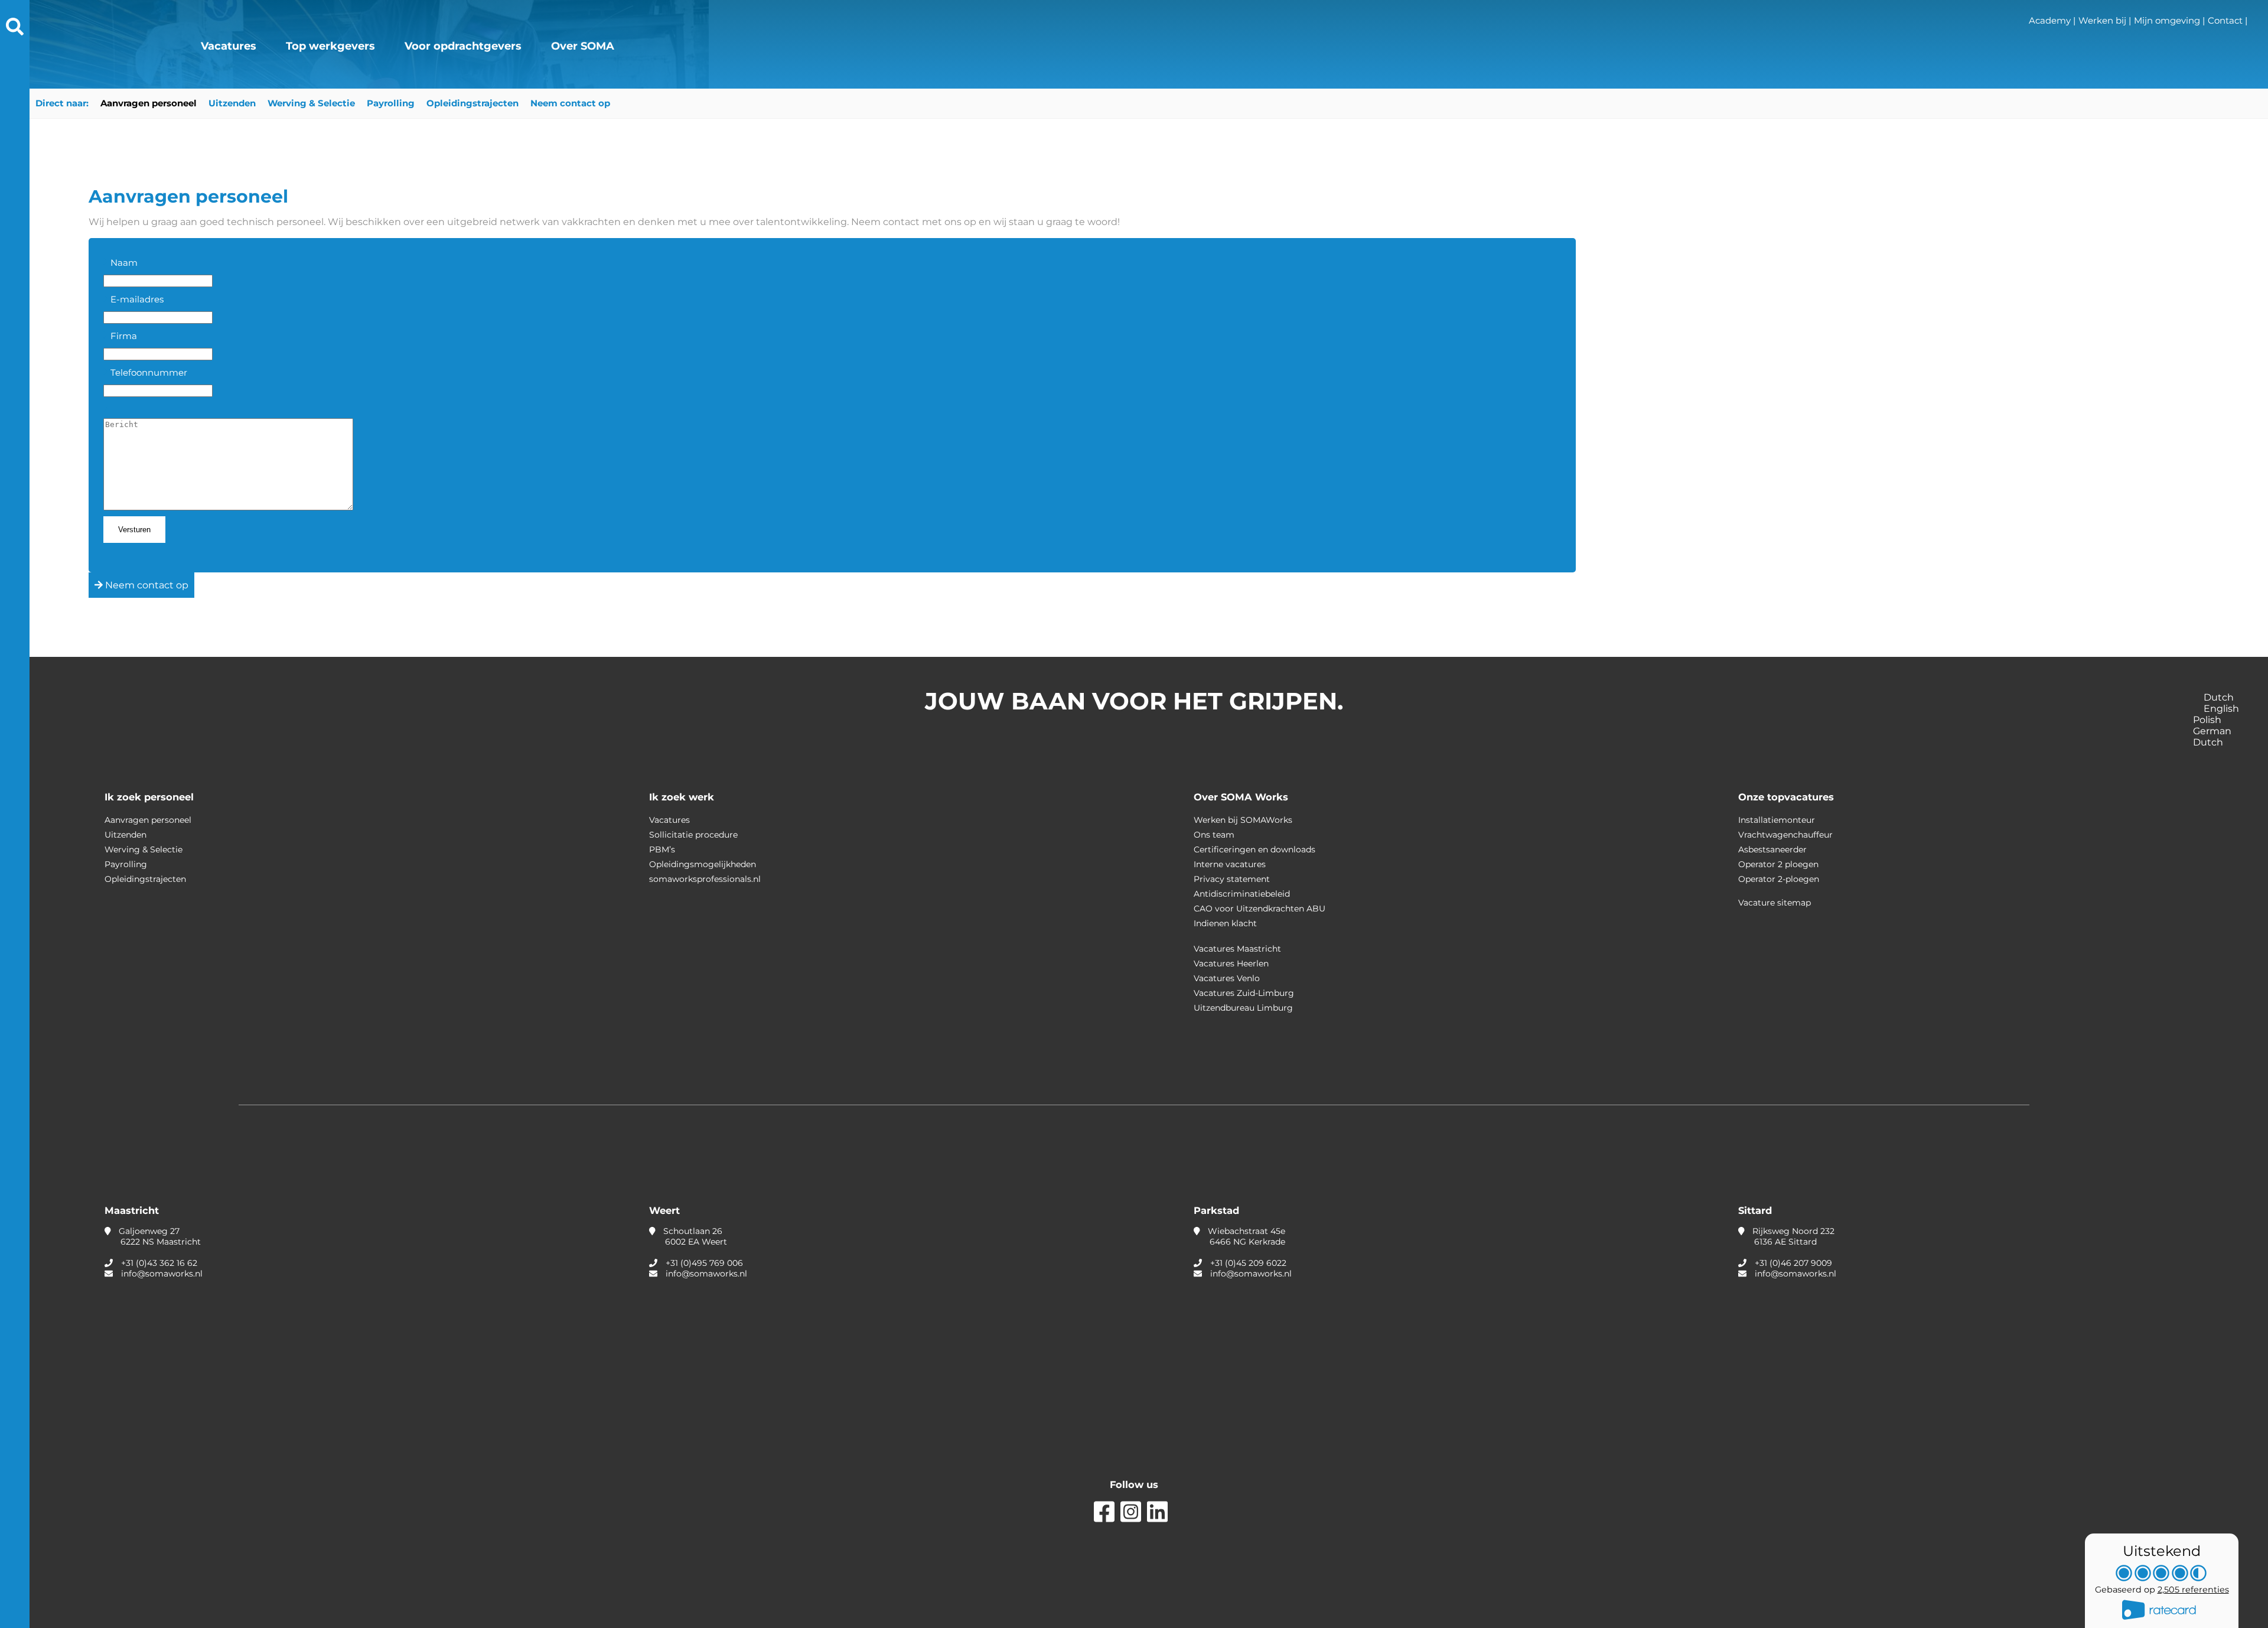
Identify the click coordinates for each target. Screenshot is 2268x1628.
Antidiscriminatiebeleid (1242, 894)
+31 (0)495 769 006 (704, 1263)
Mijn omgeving (2167, 20)
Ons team (1214, 835)
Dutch (2219, 697)
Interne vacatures (1230, 864)
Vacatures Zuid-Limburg (1244, 993)
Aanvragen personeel (149, 103)
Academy (2050, 20)
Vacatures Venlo (1227, 978)
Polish (2208, 720)
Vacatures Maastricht (1237, 949)
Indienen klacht (1225, 923)
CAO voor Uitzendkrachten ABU (1260, 909)
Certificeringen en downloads (1254, 849)
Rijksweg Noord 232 (1792, 1236)
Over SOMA (583, 46)
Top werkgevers (330, 46)
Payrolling (391, 103)
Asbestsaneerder (1772, 849)
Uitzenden (232, 103)
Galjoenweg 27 (159, 1236)
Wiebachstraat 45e (1245, 1236)
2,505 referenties (2193, 1590)
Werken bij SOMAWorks (1243, 820)
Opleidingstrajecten (472, 103)
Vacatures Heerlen (1231, 963)
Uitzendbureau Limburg (1243, 1008)
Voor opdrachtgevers (463, 46)
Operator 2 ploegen (1778, 864)
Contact (2225, 20)
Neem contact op (570, 103)
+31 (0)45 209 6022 (1248, 1263)
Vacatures (229, 46)
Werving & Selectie (311, 103)
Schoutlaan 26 (694, 1236)
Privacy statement (1232, 879)
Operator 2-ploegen (1779, 879)
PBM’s (662, 849)
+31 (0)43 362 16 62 (159, 1263)
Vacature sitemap (1775, 903)
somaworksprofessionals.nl (705, 879)
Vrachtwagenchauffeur (1785, 835)
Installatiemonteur (1777, 820)
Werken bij (2102, 20)
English (2223, 709)
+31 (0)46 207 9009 (1793, 1263)
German (2213, 731)
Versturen (134, 530)
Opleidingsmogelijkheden (703, 864)
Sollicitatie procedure (693, 835)
